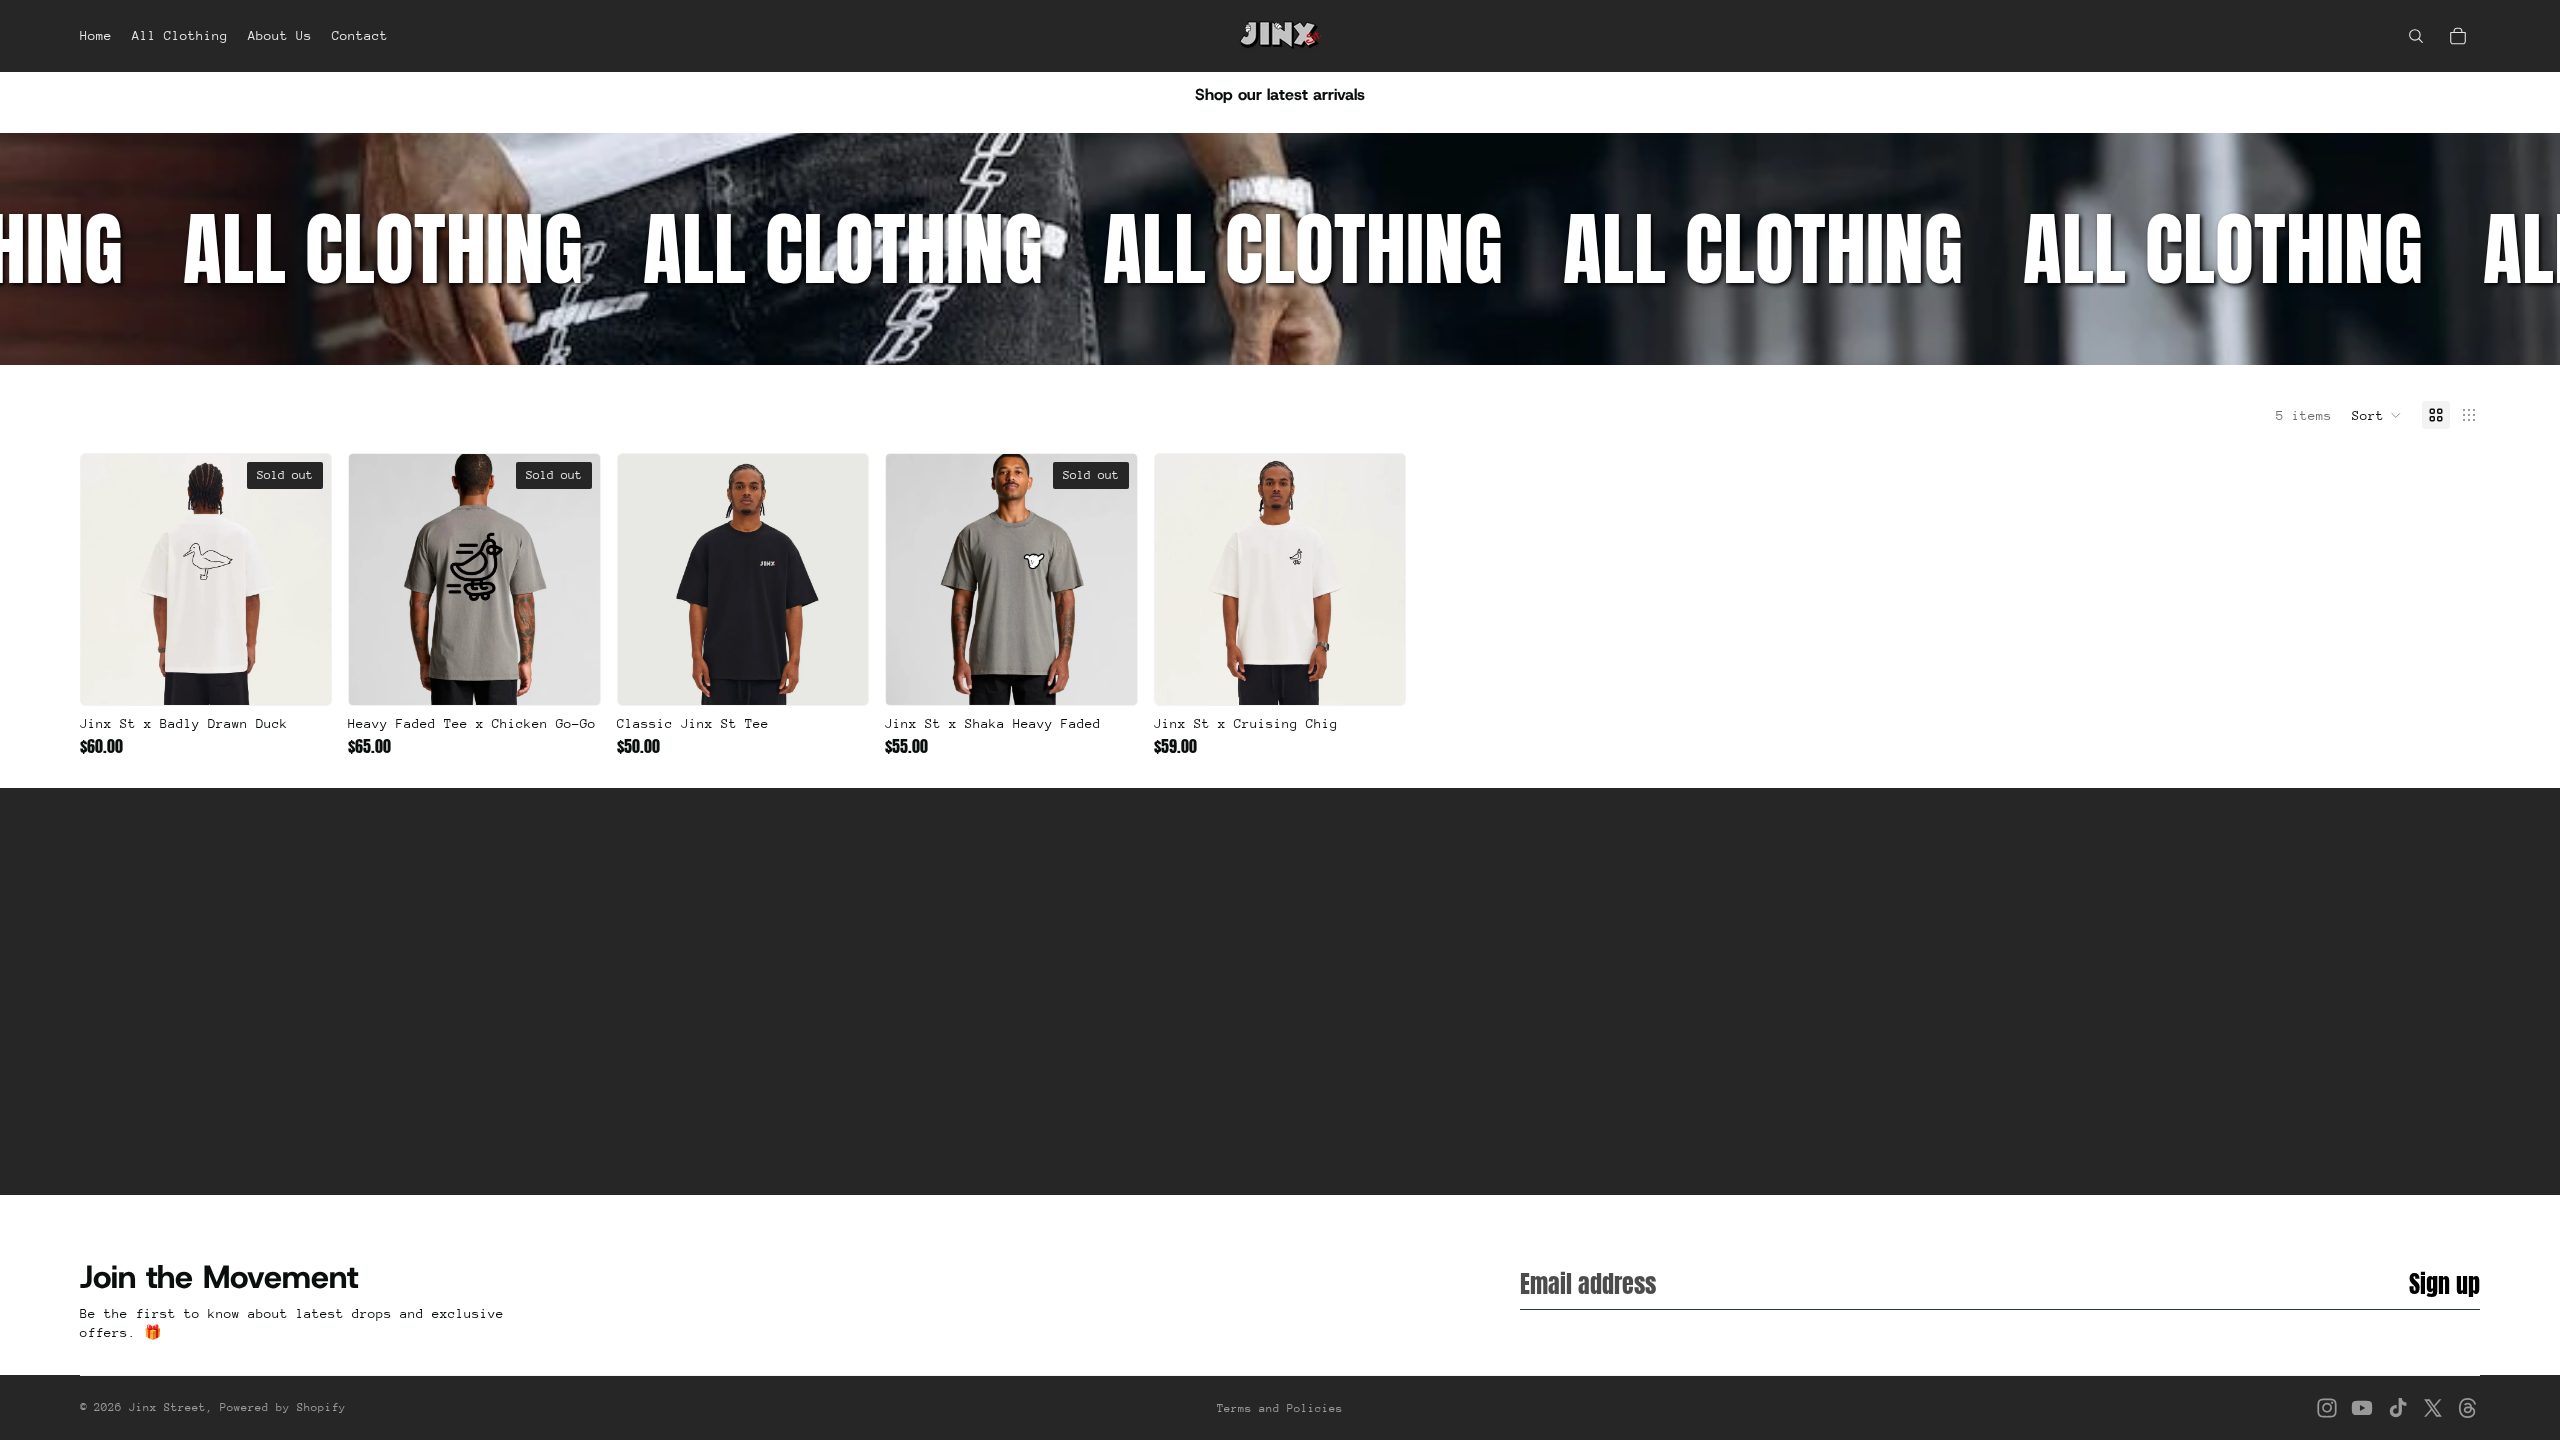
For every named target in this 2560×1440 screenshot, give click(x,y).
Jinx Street (167, 1407)
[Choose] (838, 675)
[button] (2377, 415)
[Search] (2416, 36)
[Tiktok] (2398, 1408)
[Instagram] (2327, 1408)
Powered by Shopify (283, 1407)
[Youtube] (2362, 1408)
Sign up (2444, 1284)
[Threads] (2468, 1408)
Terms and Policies (1280, 1408)
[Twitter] (2433, 1408)
